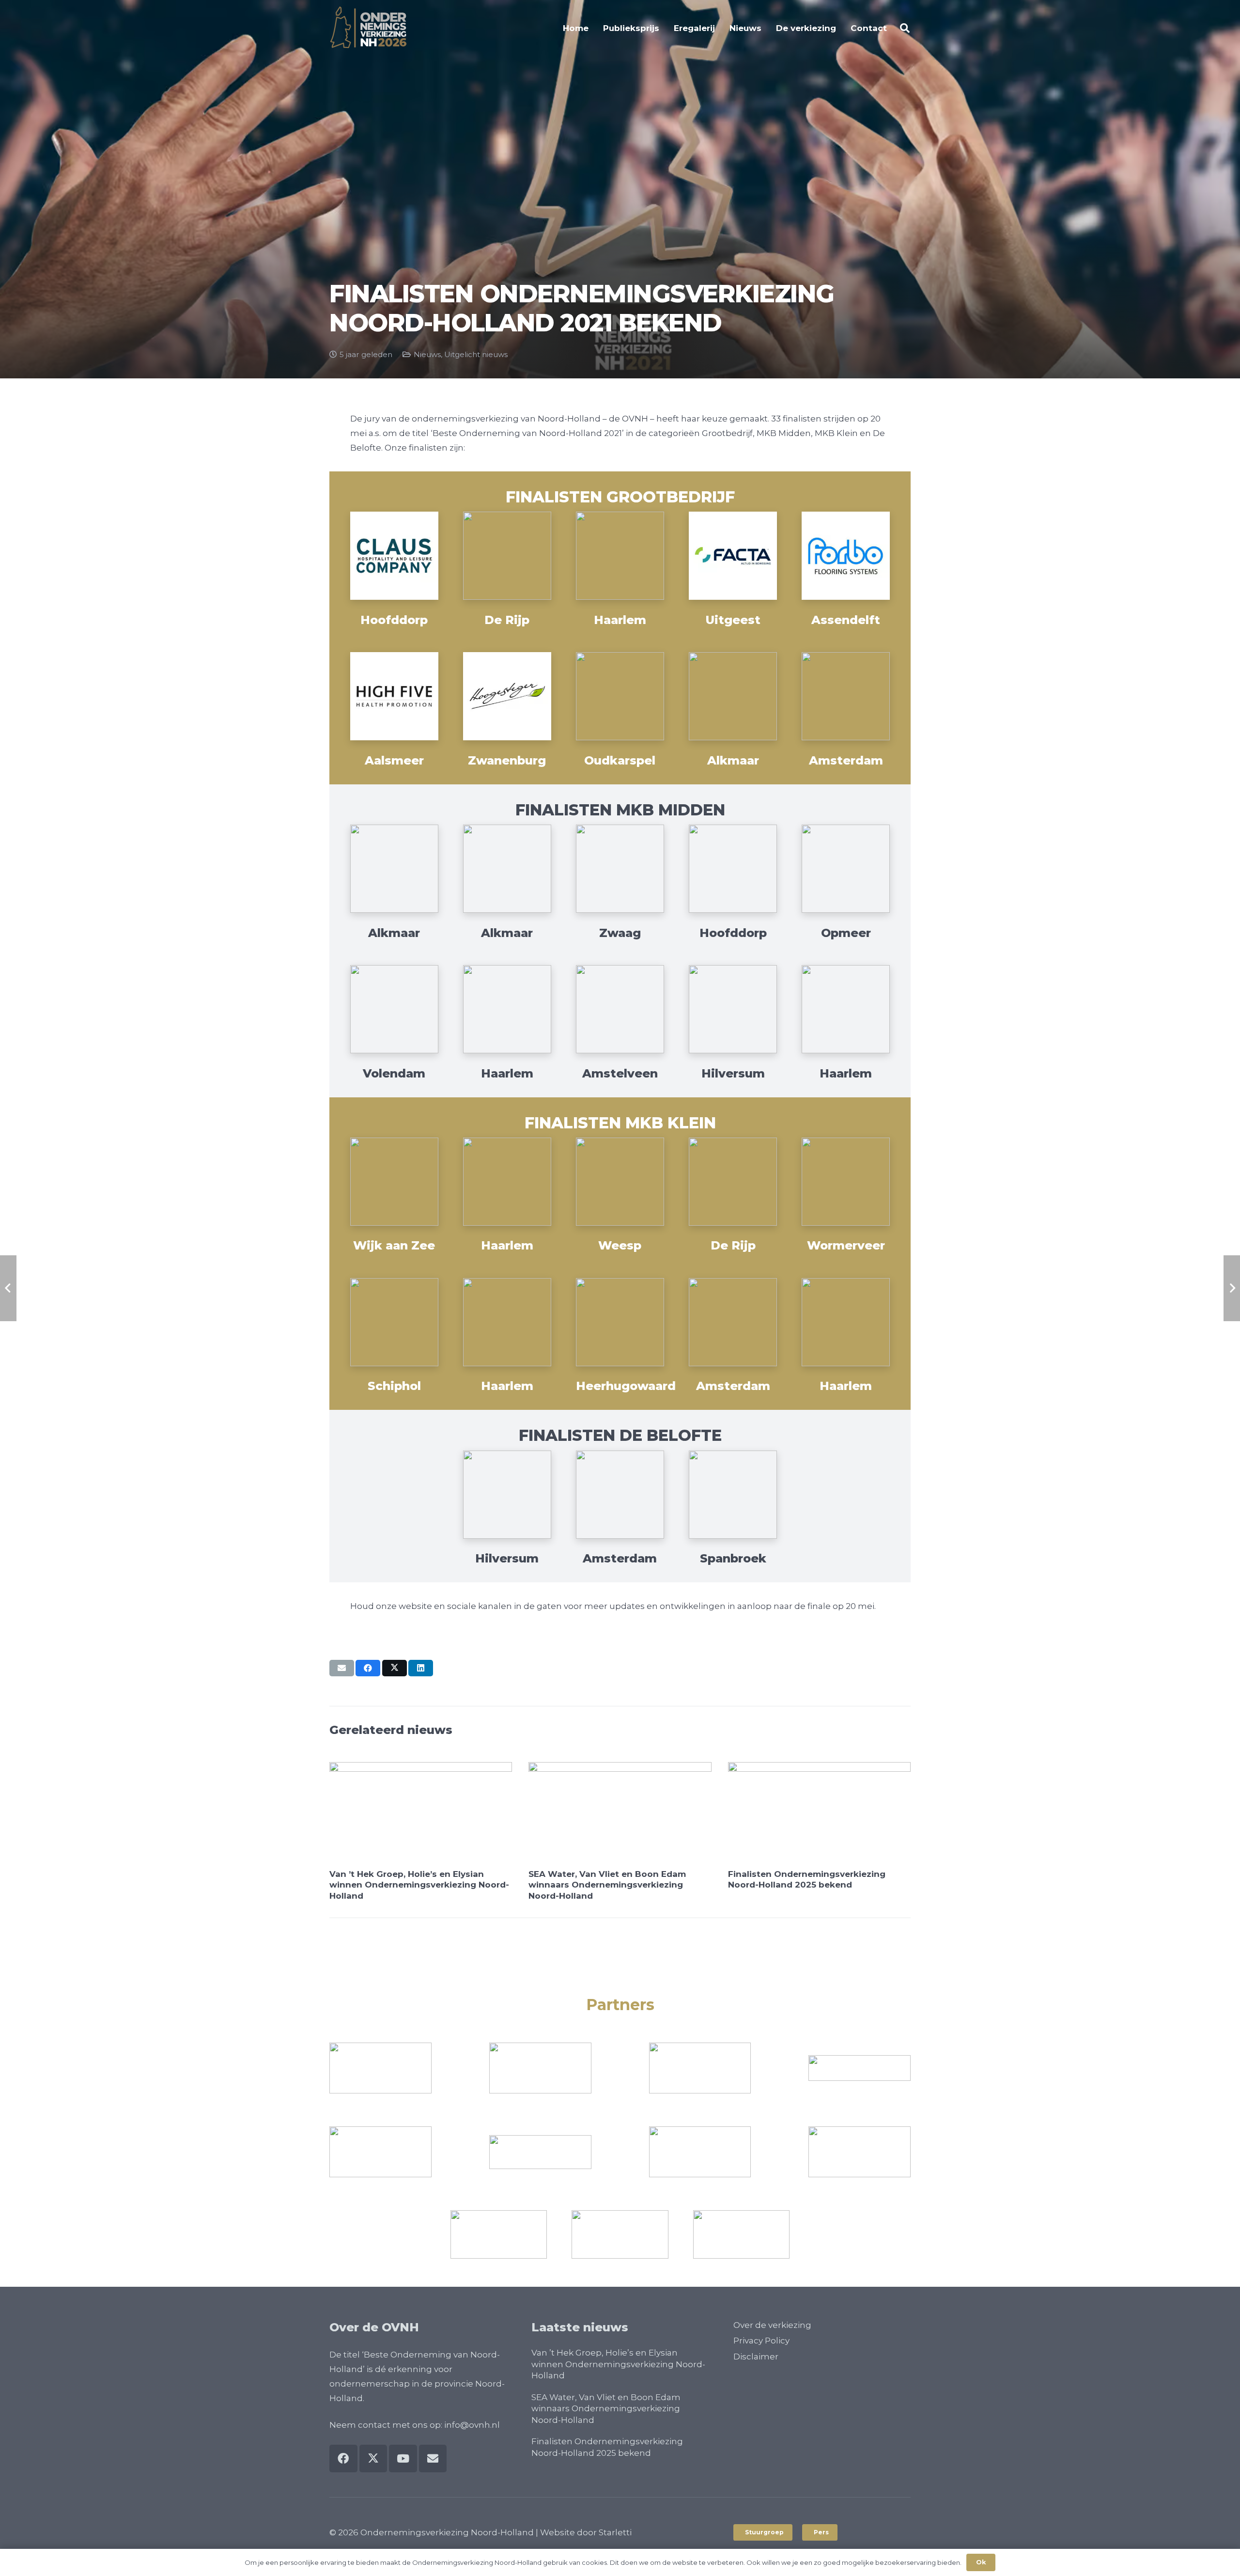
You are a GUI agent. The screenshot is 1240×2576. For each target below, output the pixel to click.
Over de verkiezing (772, 2325)
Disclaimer (756, 2357)
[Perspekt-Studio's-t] (846, 1322)
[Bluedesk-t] (507, 869)
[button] (905, 28)
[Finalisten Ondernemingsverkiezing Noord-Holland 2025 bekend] (819, 1813)
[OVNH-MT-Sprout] (380, 2152)
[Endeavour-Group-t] (620, 556)
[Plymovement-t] (733, 696)
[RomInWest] (540, 2152)
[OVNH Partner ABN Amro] (700, 2068)
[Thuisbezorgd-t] (846, 696)
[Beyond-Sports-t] (394, 869)
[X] (373, 2459)
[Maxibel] (507, 1322)
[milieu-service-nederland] (860, 2068)
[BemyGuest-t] (394, 1182)
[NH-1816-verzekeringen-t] (620, 696)
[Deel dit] (368, 1668)
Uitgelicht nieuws (476, 354)
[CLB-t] (507, 556)
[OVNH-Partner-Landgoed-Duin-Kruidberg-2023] (741, 2234)
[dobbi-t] (507, 1495)
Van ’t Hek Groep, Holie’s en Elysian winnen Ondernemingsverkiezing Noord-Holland (419, 1885)
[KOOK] (846, 1182)
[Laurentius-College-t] (394, 1322)
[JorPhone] (733, 1182)
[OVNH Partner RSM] (700, 2152)
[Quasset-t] (733, 1009)
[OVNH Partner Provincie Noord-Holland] (380, 2068)
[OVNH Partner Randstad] (540, 2068)
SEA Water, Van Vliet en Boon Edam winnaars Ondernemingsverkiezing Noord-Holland (607, 1885)
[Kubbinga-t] (394, 1009)
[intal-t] (846, 869)
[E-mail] (342, 1668)
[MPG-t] (620, 1009)
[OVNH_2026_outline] (368, 28)
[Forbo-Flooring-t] (846, 556)
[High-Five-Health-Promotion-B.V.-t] (394, 696)
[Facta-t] (733, 556)
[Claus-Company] (394, 556)
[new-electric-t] (733, 1322)
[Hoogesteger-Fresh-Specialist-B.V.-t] (507, 696)
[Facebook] (343, 2459)
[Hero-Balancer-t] (733, 1495)
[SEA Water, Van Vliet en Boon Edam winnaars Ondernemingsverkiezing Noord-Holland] (620, 1813)
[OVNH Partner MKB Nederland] (860, 2152)
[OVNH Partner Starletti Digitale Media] (620, 2234)
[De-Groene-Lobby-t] (507, 1182)
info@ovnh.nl (472, 2425)
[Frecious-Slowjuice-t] (620, 1182)
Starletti (615, 2532)
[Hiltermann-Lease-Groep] (733, 869)
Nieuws (427, 354)
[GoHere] (620, 1495)
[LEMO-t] (507, 1009)
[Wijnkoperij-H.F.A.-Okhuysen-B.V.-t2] (846, 1009)
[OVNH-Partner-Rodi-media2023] (499, 2234)
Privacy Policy (761, 2341)
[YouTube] (403, 2459)
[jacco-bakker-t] (620, 1322)
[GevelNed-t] (620, 869)
